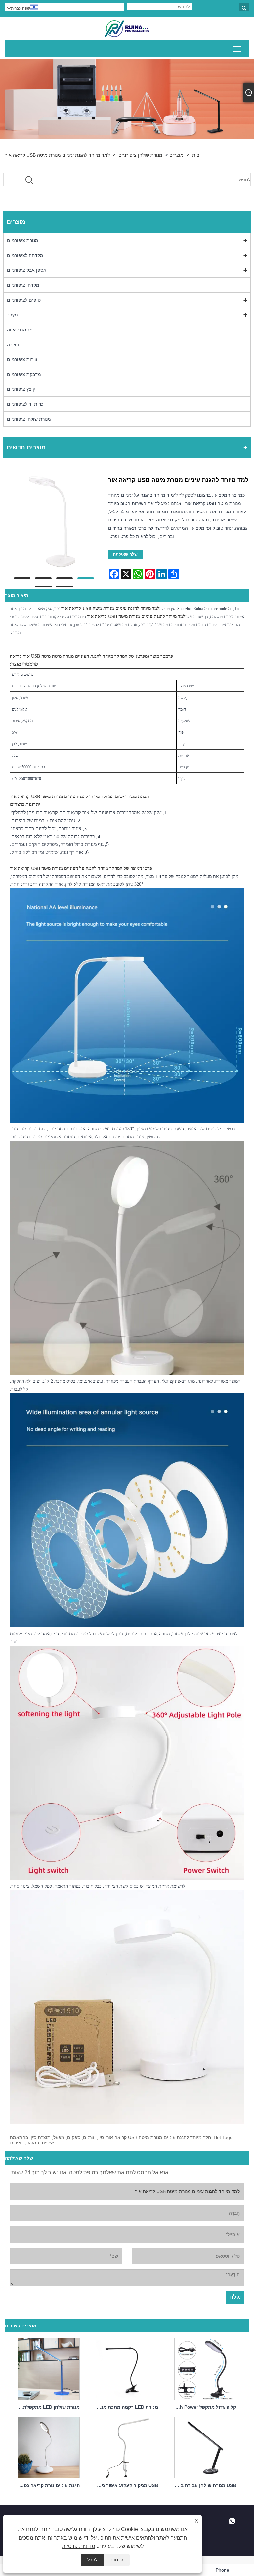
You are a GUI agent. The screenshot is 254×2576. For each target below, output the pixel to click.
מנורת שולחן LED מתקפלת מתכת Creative (47, 2407)
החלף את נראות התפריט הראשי (238, 48)
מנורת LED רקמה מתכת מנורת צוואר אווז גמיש (125, 2407)
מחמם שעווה (20, 330)
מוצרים (176, 155)
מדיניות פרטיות (79, 2546)
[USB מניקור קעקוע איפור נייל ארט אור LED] (127, 2446)
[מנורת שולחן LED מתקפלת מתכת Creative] (49, 2368)
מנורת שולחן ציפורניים (140, 155)
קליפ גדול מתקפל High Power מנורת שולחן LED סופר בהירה (203, 2407)
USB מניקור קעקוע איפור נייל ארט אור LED (125, 2485)
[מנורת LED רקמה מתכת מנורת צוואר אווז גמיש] (127, 2368)
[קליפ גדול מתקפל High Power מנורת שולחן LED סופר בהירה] (205, 2368)
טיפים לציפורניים (24, 300)
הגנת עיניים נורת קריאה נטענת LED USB (47, 2485)
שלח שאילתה (125, 554)
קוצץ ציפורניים (21, 389)
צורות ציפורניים (22, 359)
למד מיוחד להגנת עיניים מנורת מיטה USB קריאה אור (57, 155)
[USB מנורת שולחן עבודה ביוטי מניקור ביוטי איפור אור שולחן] (205, 2446)
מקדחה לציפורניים (25, 255)
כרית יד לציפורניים (25, 404)
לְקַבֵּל (92, 2560)
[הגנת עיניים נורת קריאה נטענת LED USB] (49, 2446)
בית (196, 155)
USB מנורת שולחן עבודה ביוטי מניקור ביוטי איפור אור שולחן (203, 2485)
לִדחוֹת (117, 2560)
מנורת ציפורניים (23, 240)
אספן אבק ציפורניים (27, 270)
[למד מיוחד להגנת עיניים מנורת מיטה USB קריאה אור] (54, 522)
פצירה (13, 345)
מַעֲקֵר (12, 315)
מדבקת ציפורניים (24, 374)
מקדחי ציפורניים (23, 285)
